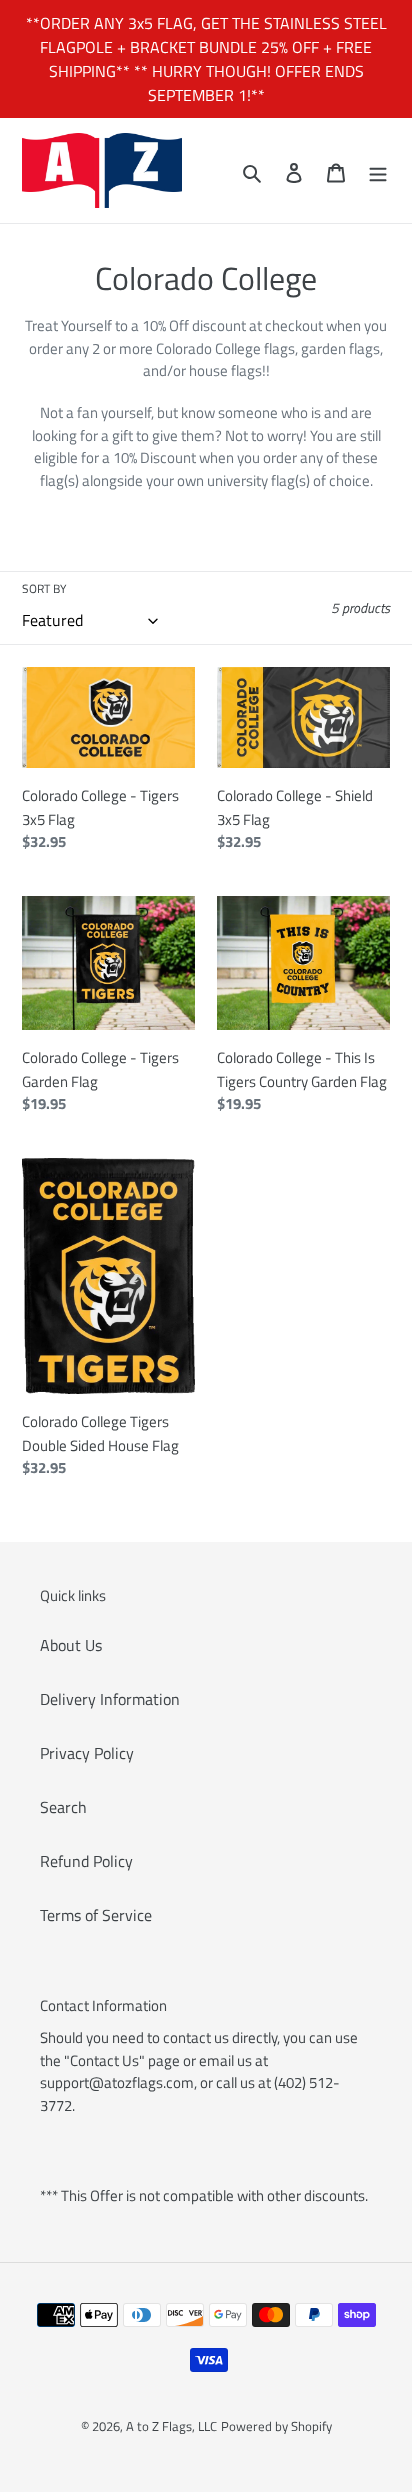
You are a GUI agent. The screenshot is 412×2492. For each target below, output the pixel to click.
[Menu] (378, 171)
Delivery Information (110, 1699)
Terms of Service (96, 1915)
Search (63, 1807)
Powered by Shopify (276, 2426)
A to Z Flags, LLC (171, 2426)
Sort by (44, 589)
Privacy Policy (87, 1753)
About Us (71, 1645)
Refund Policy (86, 1861)
